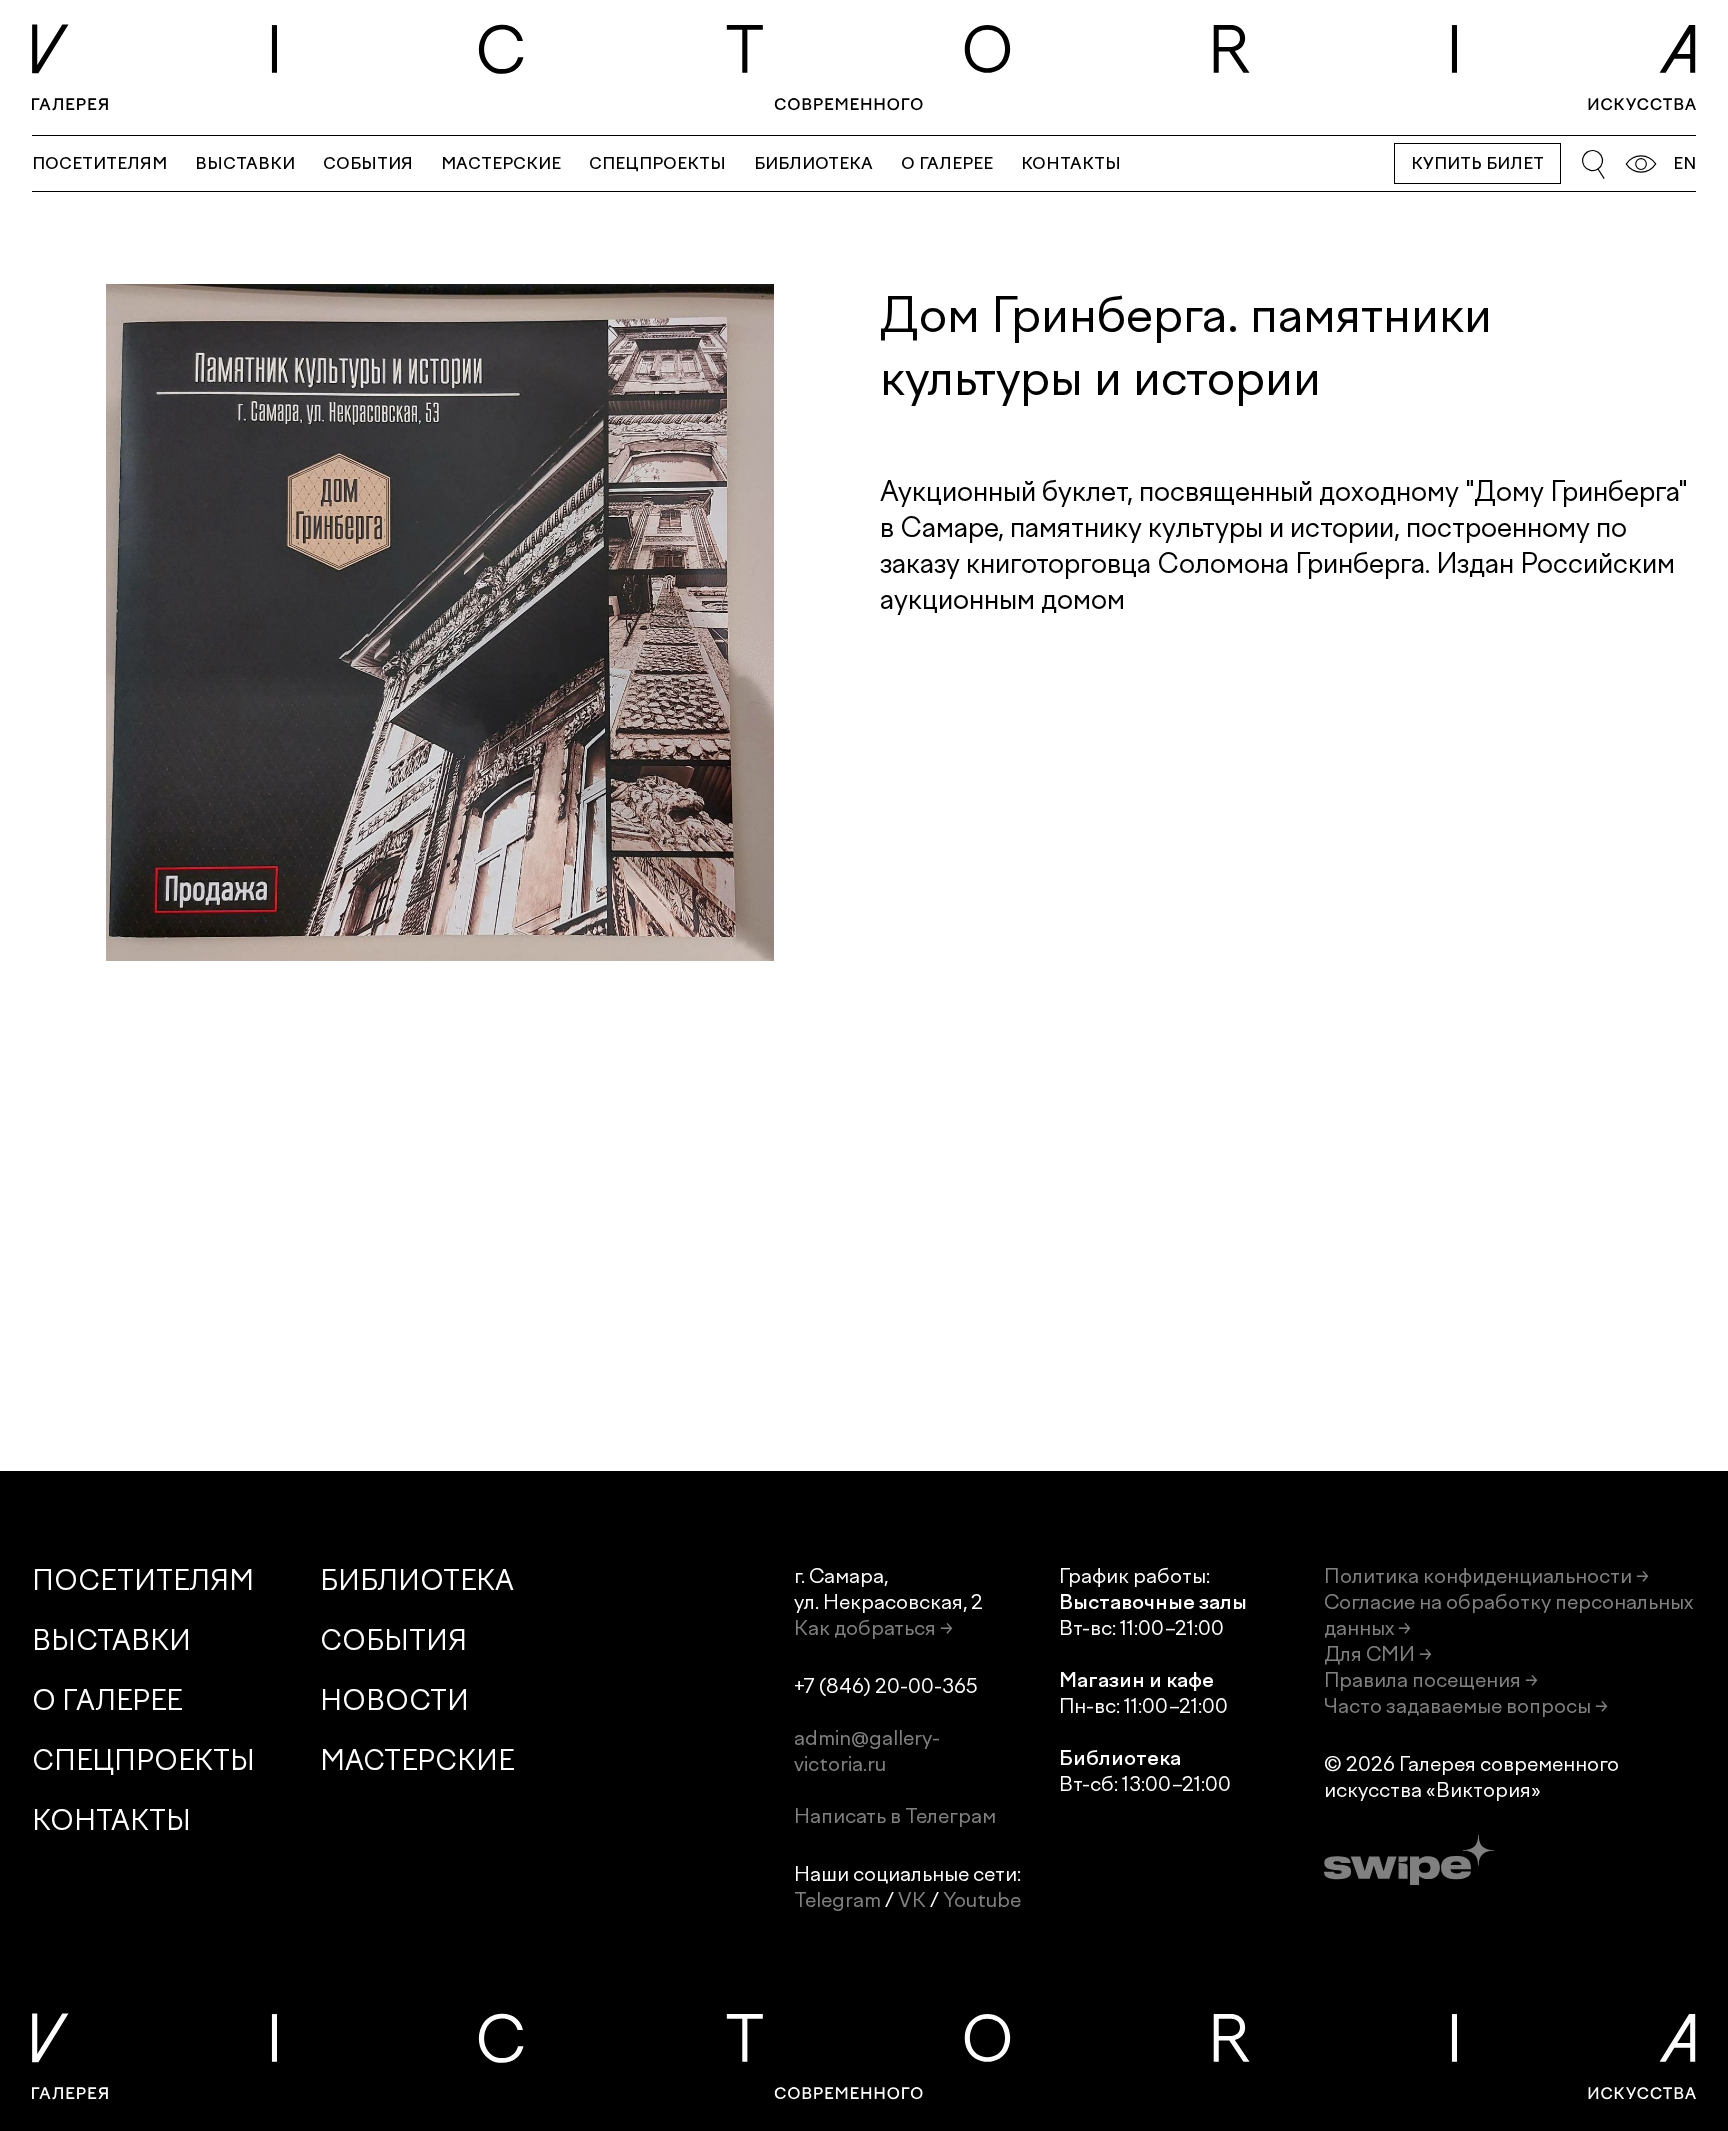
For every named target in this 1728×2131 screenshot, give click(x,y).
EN (1684, 163)
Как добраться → (873, 1628)
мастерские (501, 163)
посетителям (99, 163)
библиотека (813, 163)
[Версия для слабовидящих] (1641, 164)
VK (912, 1900)
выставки (245, 163)
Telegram (837, 1900)
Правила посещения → (1431, 1680)
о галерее (947, 163)
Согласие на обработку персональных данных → (1508, 1615)
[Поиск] (1593, 164)
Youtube (982, 1900)
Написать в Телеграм (895, 1816)
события (368, 163)
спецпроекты (657, 163)
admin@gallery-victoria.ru (867, 1751)
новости (394, 1700)
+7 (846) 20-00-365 (886, 1686)
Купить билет (1477, 163)
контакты (1071, 163)
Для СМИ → (1378, 1654)
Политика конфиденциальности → (1486, 1576)
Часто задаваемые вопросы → (1466, 1706)
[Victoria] (864, 67)
